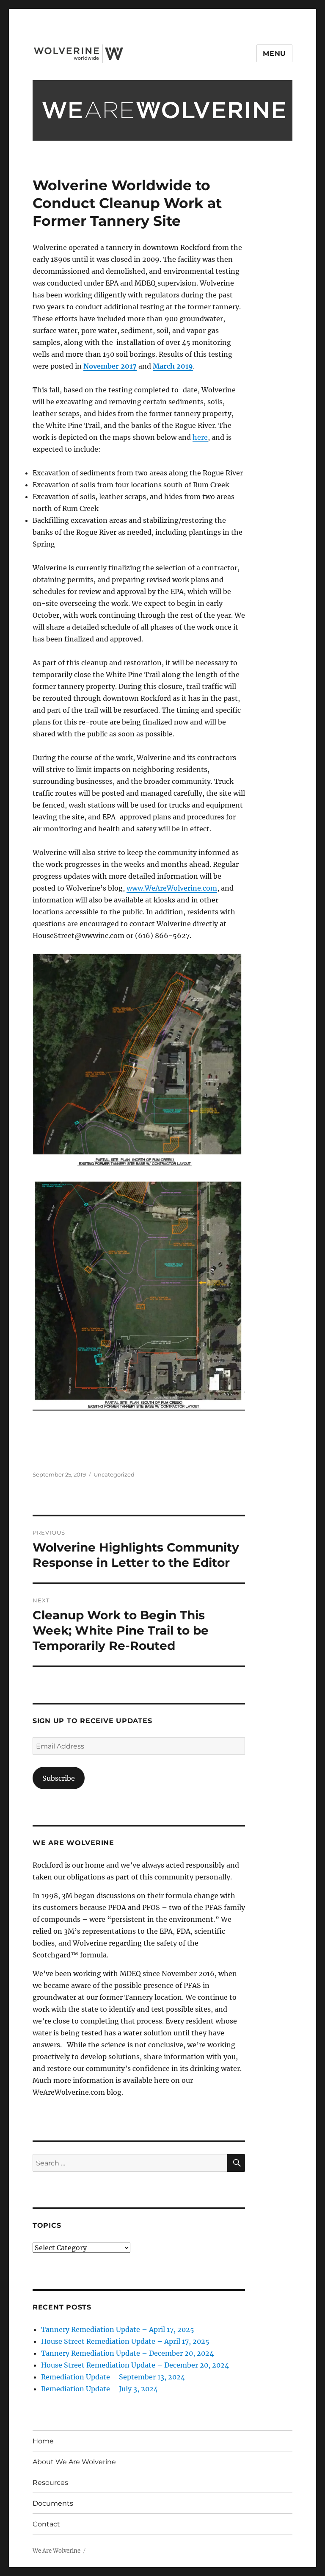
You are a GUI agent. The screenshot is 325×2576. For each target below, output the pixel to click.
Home (43, 2441)
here (200, 437)
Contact (46, 2524)
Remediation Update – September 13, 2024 (113, 2377)
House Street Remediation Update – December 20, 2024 (135, 2365)
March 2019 (173, 366)
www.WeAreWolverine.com (172, 888)
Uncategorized (114, 1474)
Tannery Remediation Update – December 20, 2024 (127, 2353)
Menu (274, 54)
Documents (53, 2503)
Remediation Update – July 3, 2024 (99, 2389)
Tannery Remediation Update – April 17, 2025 (118, 2329)
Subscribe (59, 1778)
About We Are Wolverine (74, 2462)
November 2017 (110, 366)
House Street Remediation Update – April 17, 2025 (125, 2341)
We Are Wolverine (56, 2551)
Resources (50, 2483)
